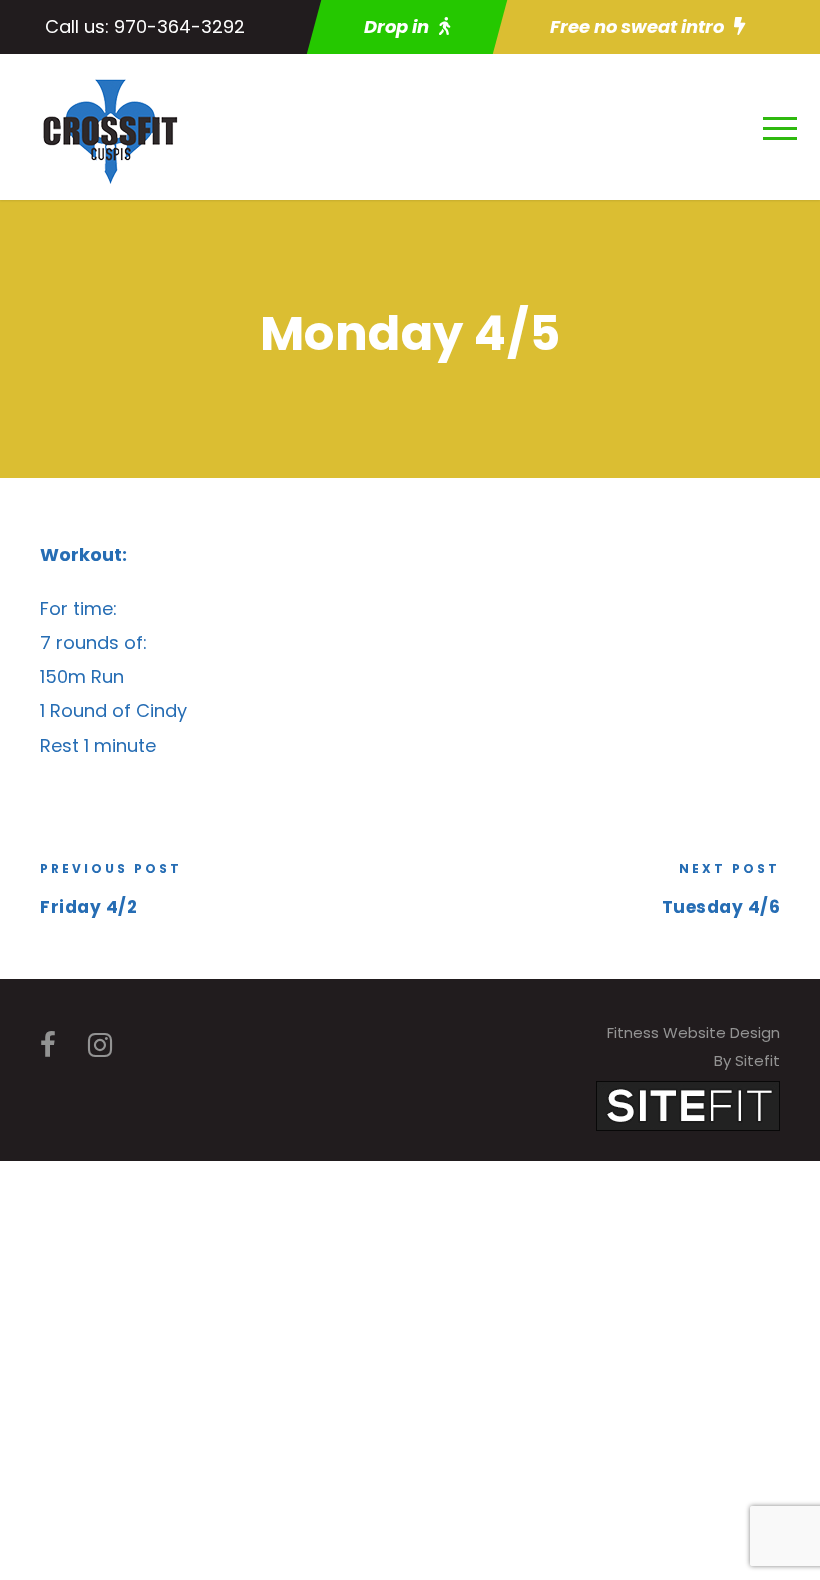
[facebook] (48, 1045)
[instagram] (100, 1045)
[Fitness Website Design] (688, 1104)
